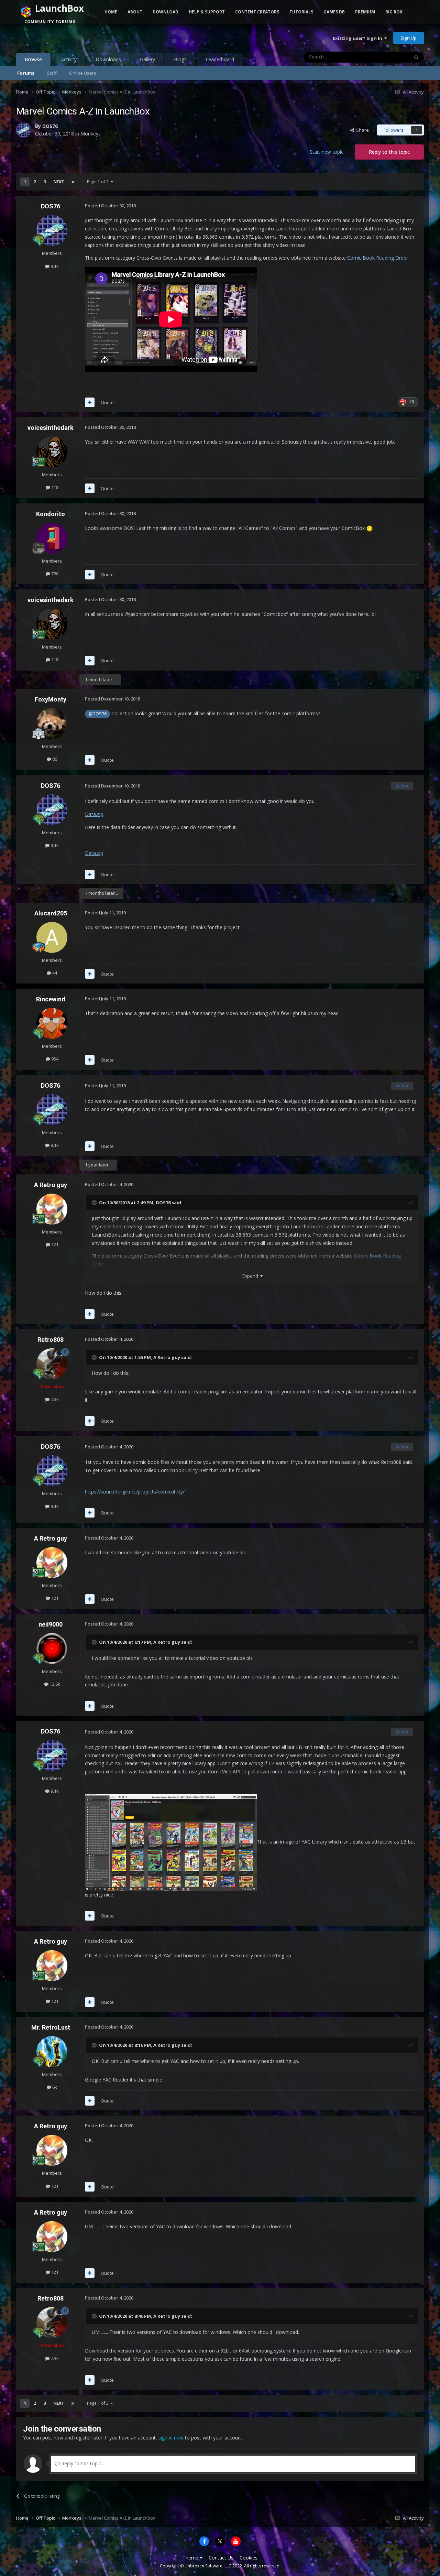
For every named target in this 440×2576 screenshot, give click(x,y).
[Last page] (73, 182)
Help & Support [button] (207, 12)
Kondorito (51, 514)
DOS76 (50, 126)
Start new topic (327, 152)
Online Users (83, 73)
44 (54, 973)
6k (54, 2087)
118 (54, 487)
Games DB (334, 12)
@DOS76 (97, 714)
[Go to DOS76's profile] (24, 130)
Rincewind (51, 999)
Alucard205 (51, 913)
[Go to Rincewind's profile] (52, 1023)
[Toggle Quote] (95, 1203)
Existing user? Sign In (359, 38)
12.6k (54, 1684)
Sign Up (409, 38)
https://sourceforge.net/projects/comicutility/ (135, 1492)
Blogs (180, 59)
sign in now (171, 2438)
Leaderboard (220, 59)
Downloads (108, 59)
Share (361, 130)
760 (54, 574)
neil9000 (51, 1624)
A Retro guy (51, 1185)
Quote (107, 402)
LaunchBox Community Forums (71, 38)
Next (59, 182)
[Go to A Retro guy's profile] (52, 1209)
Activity (69, 59)
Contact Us (221, 2558)
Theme (191, 2558)
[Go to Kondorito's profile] (52, 538)
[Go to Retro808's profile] (52, 1364)
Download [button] (166, 12)
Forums (26, 73)
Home (111, 12)
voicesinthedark (51, 428)
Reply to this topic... (82, 2463)
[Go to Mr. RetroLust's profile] (52, 2052)
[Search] (416, 57)
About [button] (135, 12)
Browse (33, 59)
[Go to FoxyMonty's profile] (52, 724)
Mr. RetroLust (51, 2027)
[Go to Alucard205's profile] (52, 937)
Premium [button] (365, 12)
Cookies (249, 2558)
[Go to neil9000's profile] (52, 1649)
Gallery (147, 59)
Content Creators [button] (257, 12)
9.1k (54, 266)
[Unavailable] (171, 1842)
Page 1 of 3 (99, 182)
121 (54, 1244)
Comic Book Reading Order (378, 258)
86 (54, 759)
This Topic (389, 57)
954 (54, 1059)
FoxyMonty (51, 699)
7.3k (54, 1399)
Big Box (394, 12)
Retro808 (51, 1340)
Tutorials (301, 12)
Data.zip (94, 814)
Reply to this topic (389, 152)
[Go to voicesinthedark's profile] (52, 452)
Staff (52, 73)
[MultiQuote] (90, 402)
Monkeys (91, 134)
